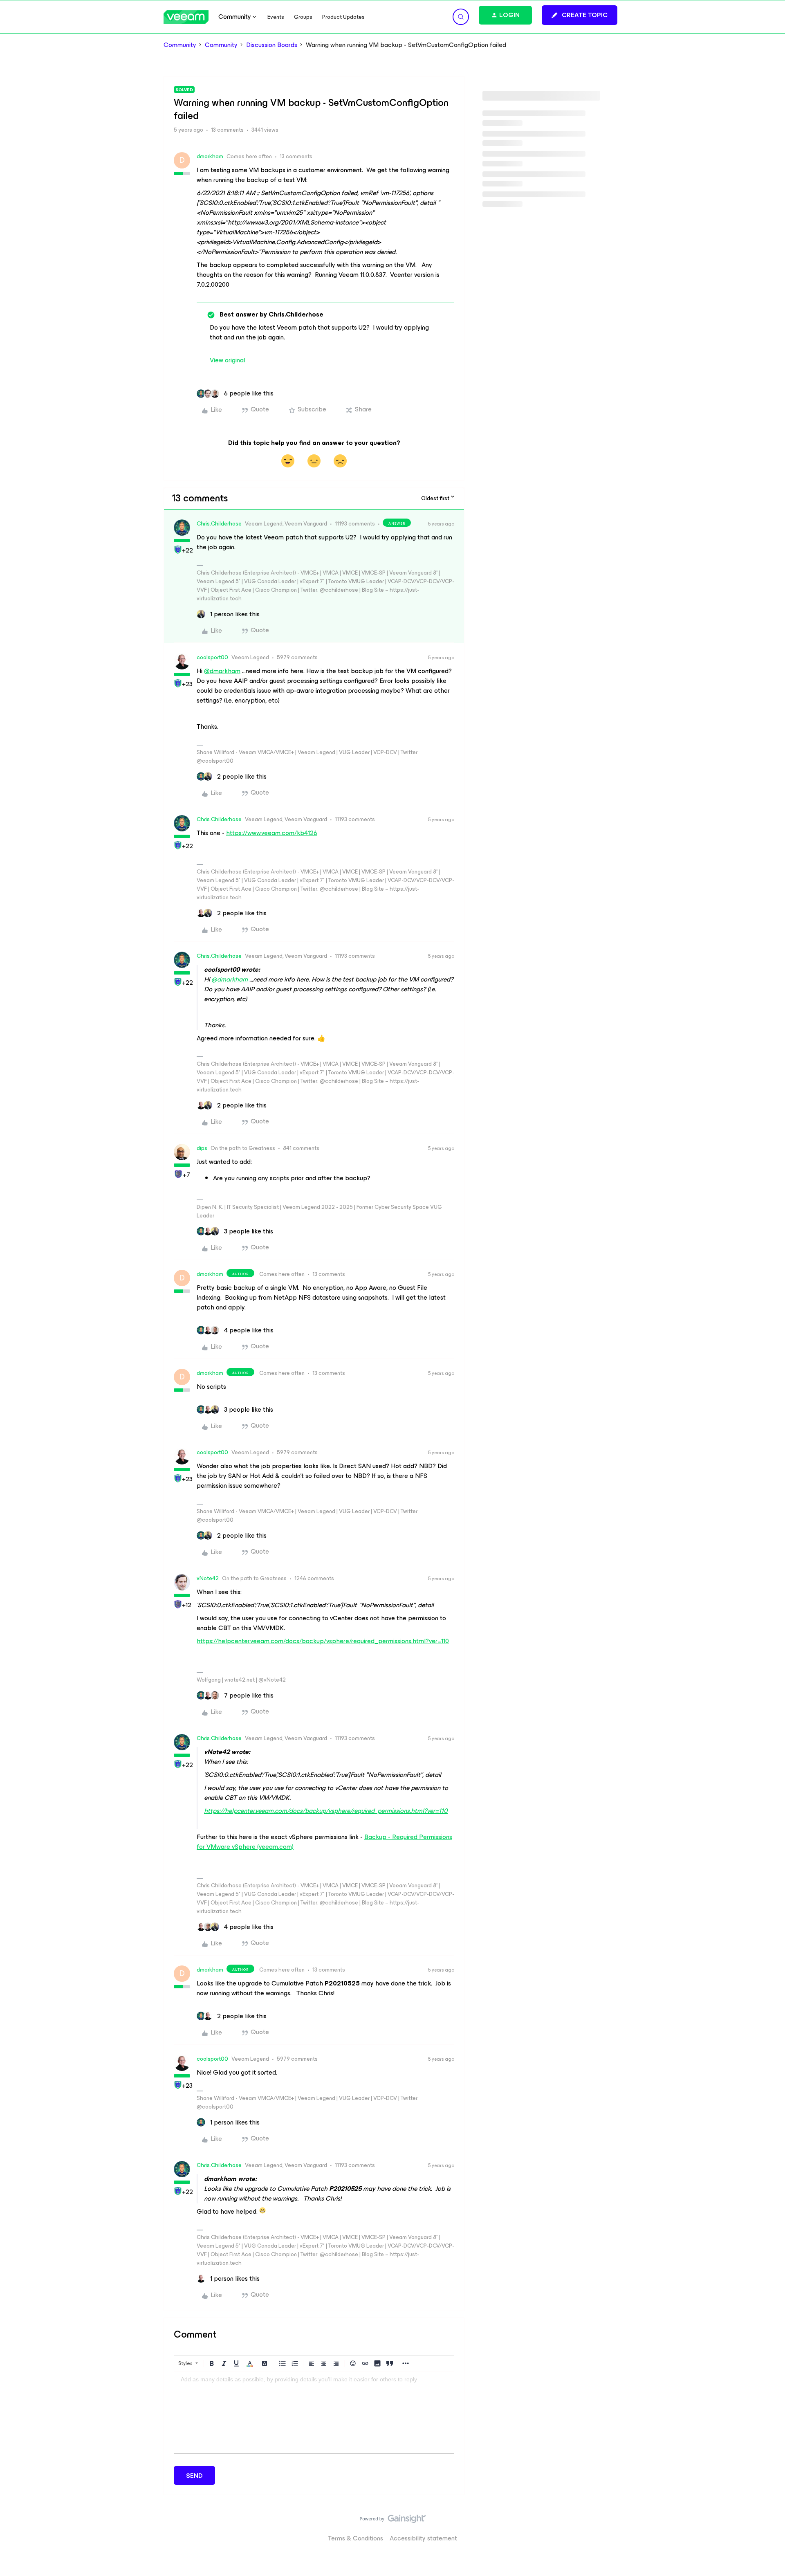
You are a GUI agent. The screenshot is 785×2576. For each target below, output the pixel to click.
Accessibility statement (423, 2538)
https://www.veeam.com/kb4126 (272, 833)
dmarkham (210, 156)
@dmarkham (222, 671)
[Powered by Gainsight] (393, 2521)
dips (202, 1148)
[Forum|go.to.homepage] (186, 17)
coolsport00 (212, 657)
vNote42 (208, 1578)
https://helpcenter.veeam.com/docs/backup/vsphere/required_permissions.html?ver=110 (323, 1641)
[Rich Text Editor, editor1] (314, 2412)
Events (276, 17)
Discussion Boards (272, 45)
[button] (580, 15)
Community (180, 45)
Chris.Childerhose (219, 524)
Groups (303, 17)
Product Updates (343, 17)
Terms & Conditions (355, 2538)
